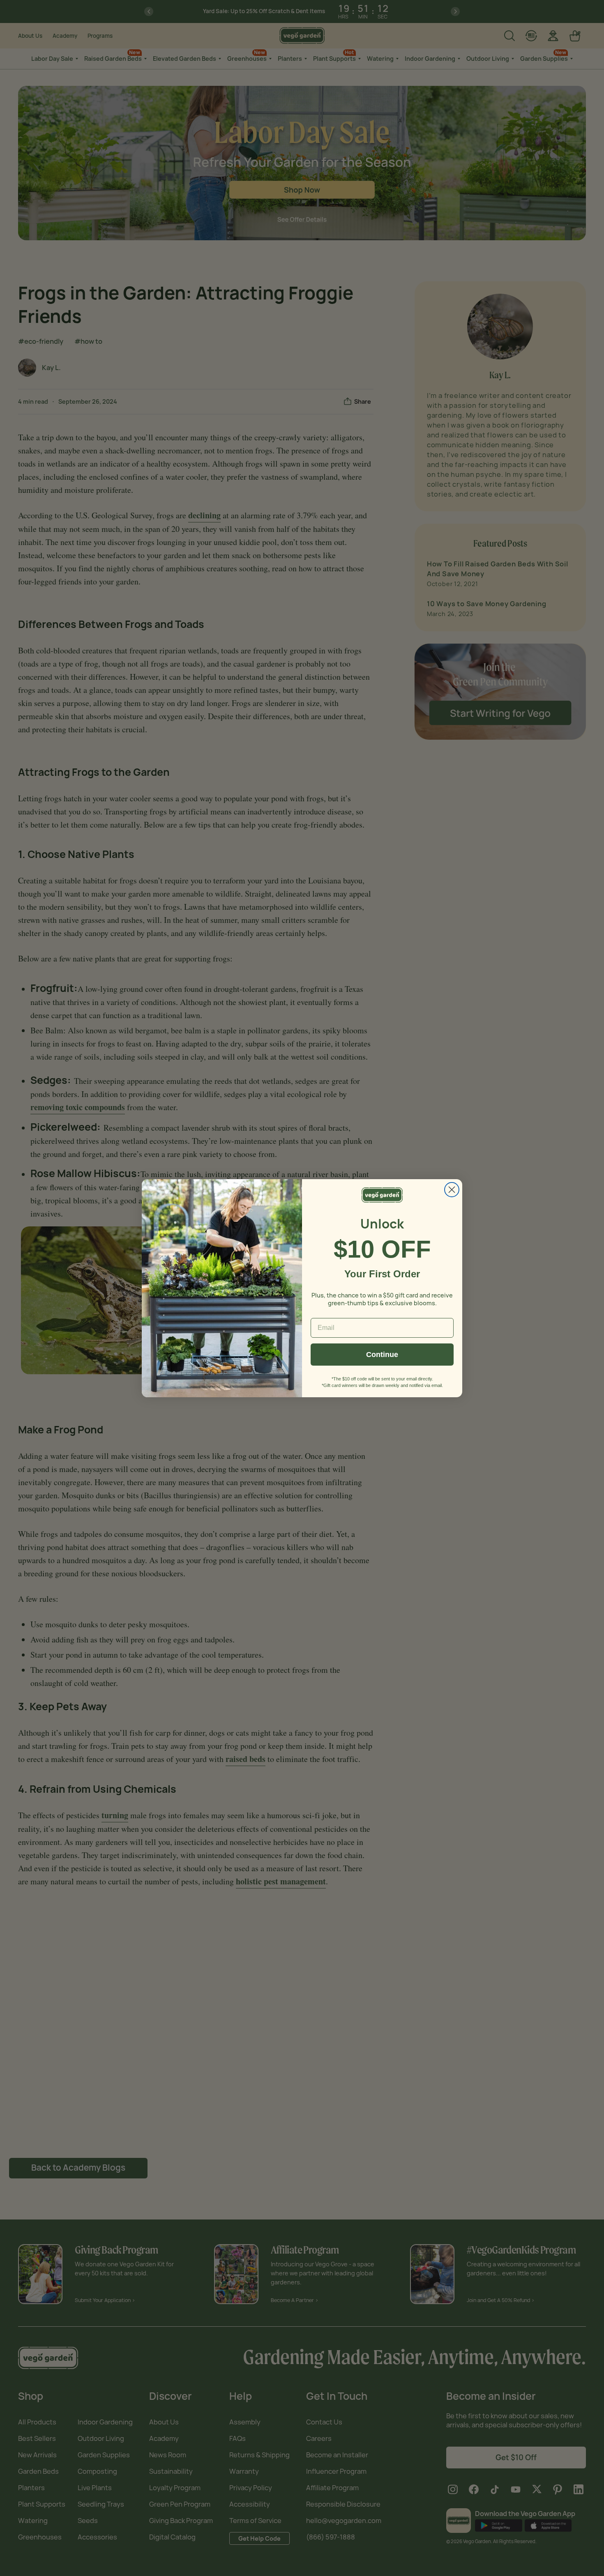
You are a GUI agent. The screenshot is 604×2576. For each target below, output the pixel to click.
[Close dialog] (452, 1190)
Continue (382, 1355)
